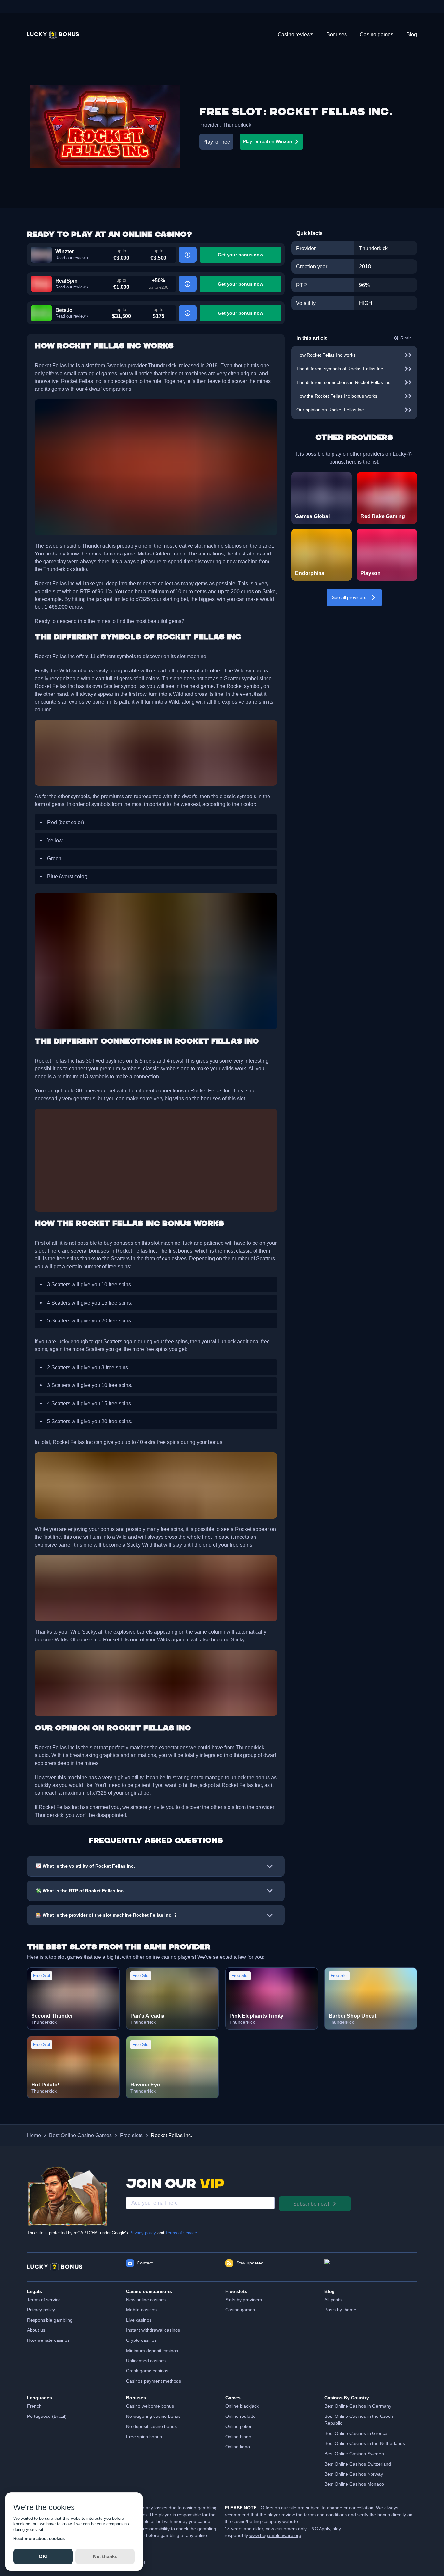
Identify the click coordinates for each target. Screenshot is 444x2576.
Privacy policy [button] (41, 2310)
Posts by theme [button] (340, 2310)
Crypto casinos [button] (141, 2340)
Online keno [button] (238, 2447)
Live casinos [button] (139, 2320)
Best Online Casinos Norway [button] (354, 2474)
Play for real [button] (268, 141)
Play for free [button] (216, 142)
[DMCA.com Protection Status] (371, 2267)
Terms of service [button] (44, 2300)
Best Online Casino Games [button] (80, 2135)
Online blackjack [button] (242, 2406)
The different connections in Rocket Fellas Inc (343, 382)
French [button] (34, 2406)
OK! (43, 2556)
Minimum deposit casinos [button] (152, 2351)
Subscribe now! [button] (311, 2204)
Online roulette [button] (240, 2416)
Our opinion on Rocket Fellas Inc (330, 410)
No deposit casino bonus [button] (151, 2426)
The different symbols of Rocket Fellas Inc (340, 369)
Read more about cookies (39, 2538)
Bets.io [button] (64, 310)
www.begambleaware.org (275, 2535)
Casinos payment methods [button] (154, 2381)
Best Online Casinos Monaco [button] (354, 2484)
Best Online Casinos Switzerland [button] (358, 2464)
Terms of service (181, 2233)
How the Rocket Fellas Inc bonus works (337, 396)
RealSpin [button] (66, 281)
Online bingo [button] (238, 2437)
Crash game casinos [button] (147, 2371)
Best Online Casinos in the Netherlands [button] (365, 2443)
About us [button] (36, 2330)
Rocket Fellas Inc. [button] (171, 2135)
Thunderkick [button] (237, 125)
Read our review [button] (70, 258)
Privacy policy (143, 2233)
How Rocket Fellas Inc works (326, 355)
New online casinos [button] (146, 2300)
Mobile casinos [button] (141, 2310)
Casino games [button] (240, 2310)
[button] (53, 35)
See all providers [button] (349, 597)
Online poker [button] (238, 2426)
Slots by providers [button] (244, 2300)
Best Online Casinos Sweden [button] (354, 2454)
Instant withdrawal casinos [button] (153, 2330)
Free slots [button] (131, 2135)
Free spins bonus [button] (144, 2437)
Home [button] (34, 2135)
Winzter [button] (65, 251)
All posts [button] (333, 2300)
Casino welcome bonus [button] (150, 2406)
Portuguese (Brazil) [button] (47, 2416)
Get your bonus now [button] (241, 255)
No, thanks (105, 2556)
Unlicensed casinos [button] (146, 2361)
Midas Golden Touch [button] (162, 554)
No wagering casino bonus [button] (153, 2416)
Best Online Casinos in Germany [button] (358, 2406)
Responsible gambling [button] (50, 2320)
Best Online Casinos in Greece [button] (356, 2433)
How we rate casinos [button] (48, 2340)
